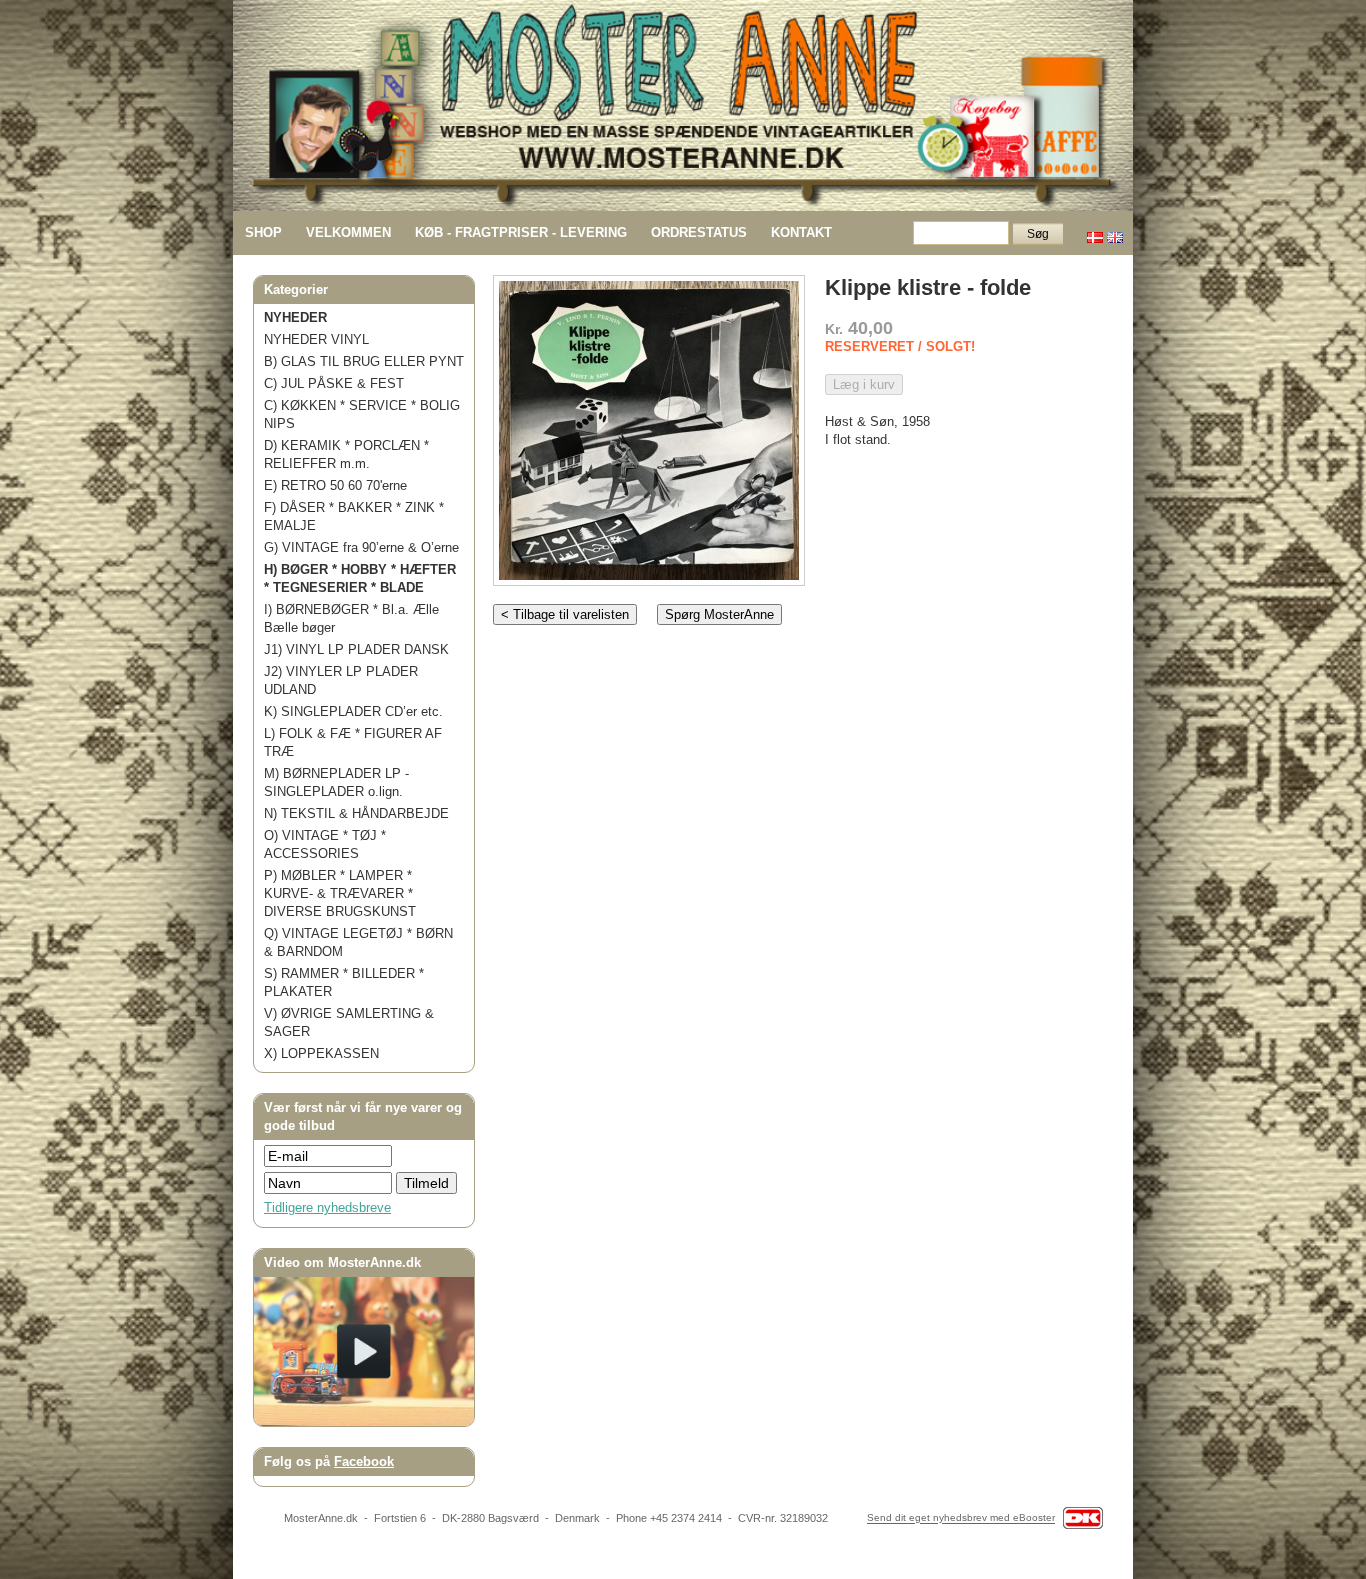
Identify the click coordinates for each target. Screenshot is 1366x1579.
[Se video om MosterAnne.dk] (364, 1421)
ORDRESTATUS (699, 232)
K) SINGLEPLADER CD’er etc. (353, 711)
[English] (1115, 232)
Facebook (364, 1461)
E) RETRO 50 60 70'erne (335, 485)
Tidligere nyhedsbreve (327, 1207)
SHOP (263, 232)
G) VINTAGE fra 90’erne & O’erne (361, 547)
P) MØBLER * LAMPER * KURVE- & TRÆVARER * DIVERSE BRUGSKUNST (340, 893)
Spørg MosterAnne (719, 614)
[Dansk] (1095, 232)
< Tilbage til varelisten (565, 614)
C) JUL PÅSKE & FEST (334, 383)
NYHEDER (295, 317)
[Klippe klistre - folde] (649, 426)
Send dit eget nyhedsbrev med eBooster (961, 1518)
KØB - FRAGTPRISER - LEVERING (521, 232)
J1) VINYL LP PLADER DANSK (356, 649)
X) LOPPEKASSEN (321, 1053)
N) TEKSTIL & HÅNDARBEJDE (356, 813)
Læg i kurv (864, 384)
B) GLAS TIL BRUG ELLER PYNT (364, 361)
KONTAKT (801, 232)
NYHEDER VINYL (316, 339)
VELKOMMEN (348, 232)
